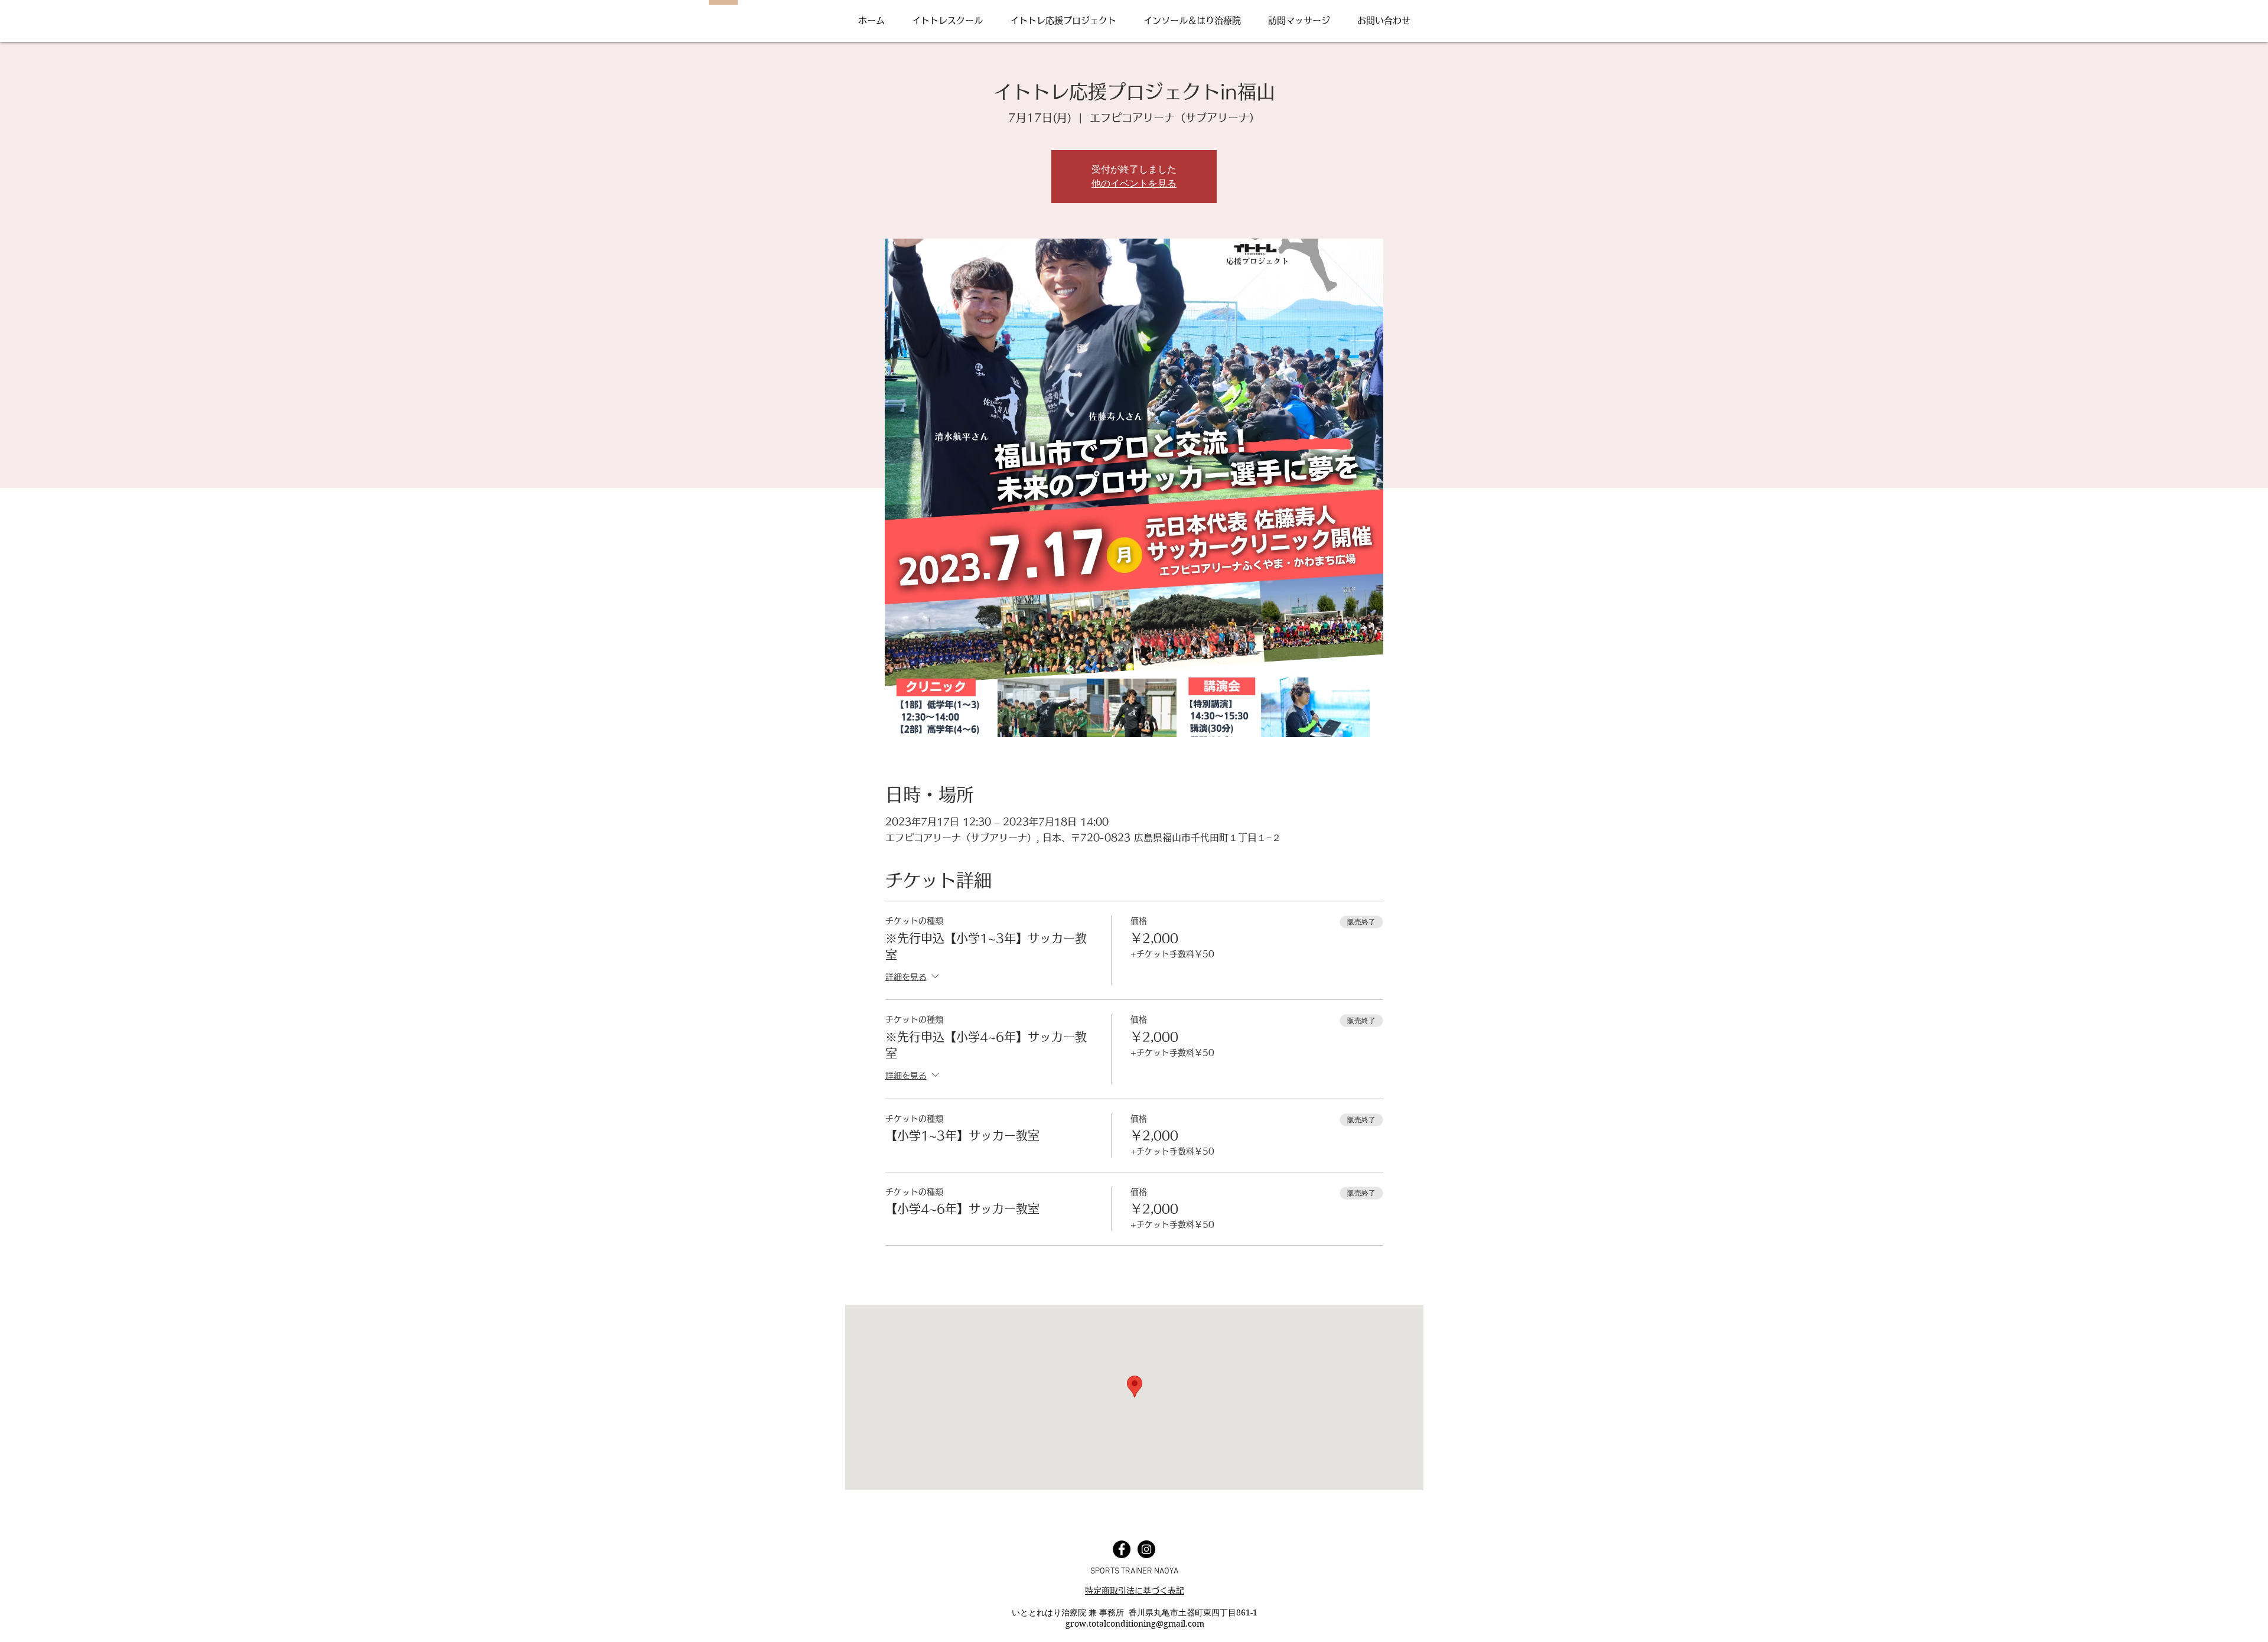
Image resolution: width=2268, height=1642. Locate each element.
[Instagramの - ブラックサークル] (1146, 1549)
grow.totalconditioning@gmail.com (1135, 1624)
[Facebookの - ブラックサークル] (1122, 1549)
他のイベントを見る (1134, 183)
